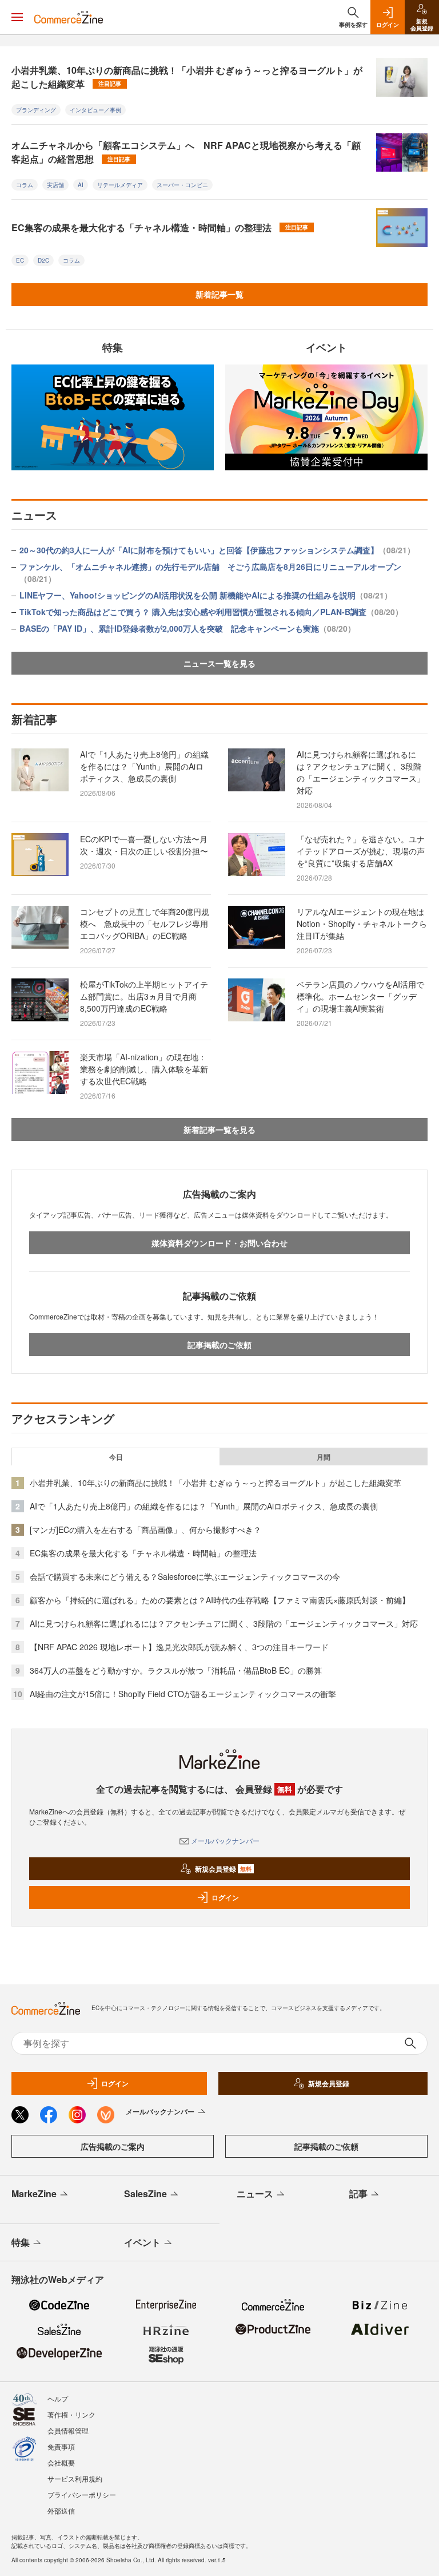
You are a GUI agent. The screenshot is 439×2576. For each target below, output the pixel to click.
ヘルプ (58, 2398)
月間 (324, 1457)
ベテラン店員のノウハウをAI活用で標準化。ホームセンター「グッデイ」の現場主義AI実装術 (360, 996)
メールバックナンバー (225, 1840)
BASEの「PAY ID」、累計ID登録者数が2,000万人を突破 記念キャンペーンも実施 (187, 628)
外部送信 (61, 2510)
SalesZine (145, 2193)
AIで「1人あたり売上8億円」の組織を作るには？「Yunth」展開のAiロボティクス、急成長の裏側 (144, 766)
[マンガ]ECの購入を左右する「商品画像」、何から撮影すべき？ (145, 1529)
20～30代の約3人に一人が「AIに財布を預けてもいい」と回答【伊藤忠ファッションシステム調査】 (217, 550)
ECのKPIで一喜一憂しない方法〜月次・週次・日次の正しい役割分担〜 (144, 845)
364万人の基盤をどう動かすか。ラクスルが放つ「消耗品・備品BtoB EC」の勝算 (176, 1670)
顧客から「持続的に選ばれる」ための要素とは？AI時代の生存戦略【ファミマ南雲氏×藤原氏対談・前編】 (220, 1600)
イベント (142, 2242)
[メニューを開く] (17, 17)
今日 (116, 1457)
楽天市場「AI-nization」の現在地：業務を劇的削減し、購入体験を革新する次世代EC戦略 (144, 1069)
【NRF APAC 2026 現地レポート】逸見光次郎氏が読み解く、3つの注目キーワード (179, 1647)
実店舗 (55, 185)
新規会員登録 (223, 1869)
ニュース (255, 2193)
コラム (25, 185)
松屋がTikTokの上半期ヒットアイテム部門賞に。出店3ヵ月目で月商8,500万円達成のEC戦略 (144, 996)
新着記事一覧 (219, 294)
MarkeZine (34, 2193)
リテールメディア (120, 185)
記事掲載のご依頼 (219, 1345)
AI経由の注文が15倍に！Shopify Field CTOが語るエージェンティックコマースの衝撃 (183, 1694)
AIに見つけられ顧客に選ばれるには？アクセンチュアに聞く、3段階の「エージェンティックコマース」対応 (361, 772)
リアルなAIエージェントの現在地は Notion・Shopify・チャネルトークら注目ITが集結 (364, 924)
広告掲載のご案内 (113, 2146)
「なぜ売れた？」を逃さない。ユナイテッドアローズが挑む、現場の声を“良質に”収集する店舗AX (361, 851)
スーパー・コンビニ (182, 185)
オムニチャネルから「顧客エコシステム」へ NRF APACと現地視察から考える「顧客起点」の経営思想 (186, 152)
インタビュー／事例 (95, 110)
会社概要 (61, 2462)
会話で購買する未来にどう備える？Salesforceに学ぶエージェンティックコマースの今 (185, 1576)
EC (20, 260)
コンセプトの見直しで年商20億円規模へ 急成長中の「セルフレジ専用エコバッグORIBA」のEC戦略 (145, 924)
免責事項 (61, 2446)
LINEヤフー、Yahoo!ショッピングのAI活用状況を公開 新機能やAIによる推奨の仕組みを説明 (206, 595)
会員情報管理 (68, 2430)
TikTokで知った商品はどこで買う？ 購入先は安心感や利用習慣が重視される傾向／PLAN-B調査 (211, 612)
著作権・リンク (71, 2414)
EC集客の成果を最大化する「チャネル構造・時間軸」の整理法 (160, 227)
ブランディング (36, 110)
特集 (21, 2242)
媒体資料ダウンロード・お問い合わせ (219, 1243)
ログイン (225, 1897)
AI (81, 185)
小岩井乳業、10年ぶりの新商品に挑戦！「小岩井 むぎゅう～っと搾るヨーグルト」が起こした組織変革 (187, 77)
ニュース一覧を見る (219, 663)
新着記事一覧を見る (219, 1130)
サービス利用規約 (75, 2478)
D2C (43, 260)
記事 (358, 2193)
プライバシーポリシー (82, 2494)
